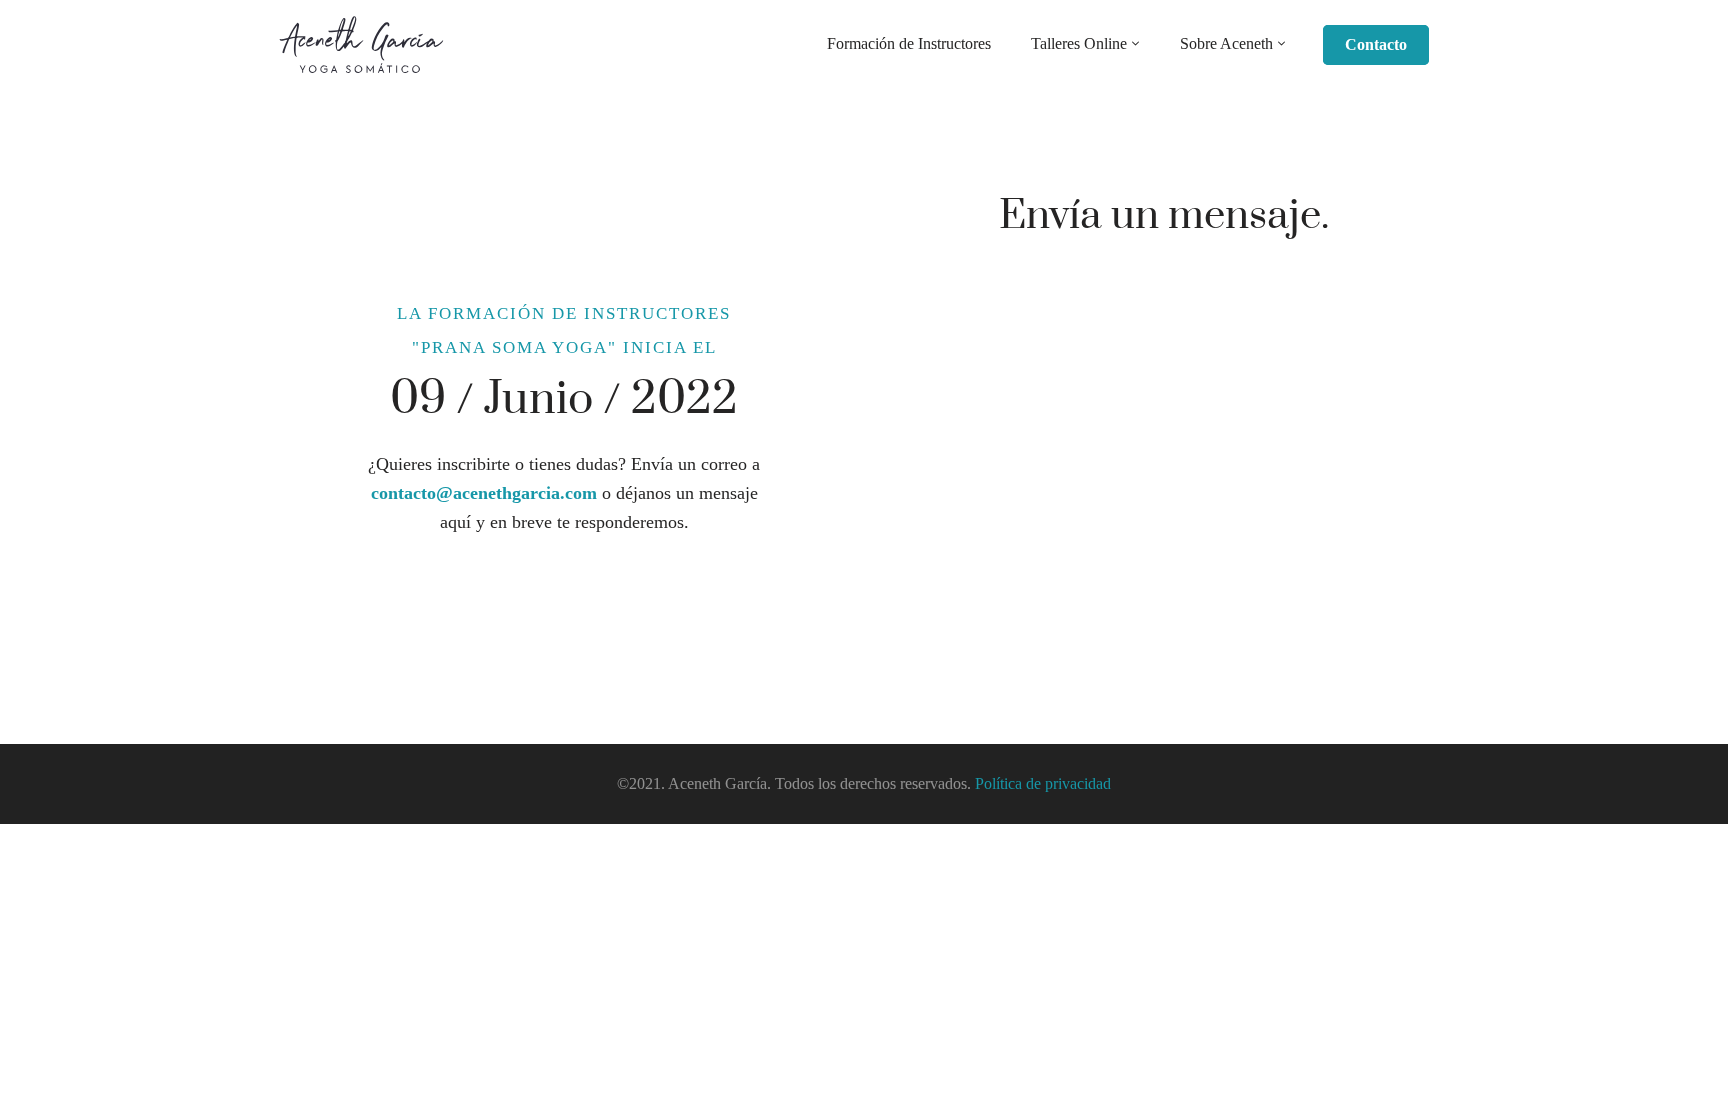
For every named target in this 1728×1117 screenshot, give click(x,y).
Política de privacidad (1043, 783)
